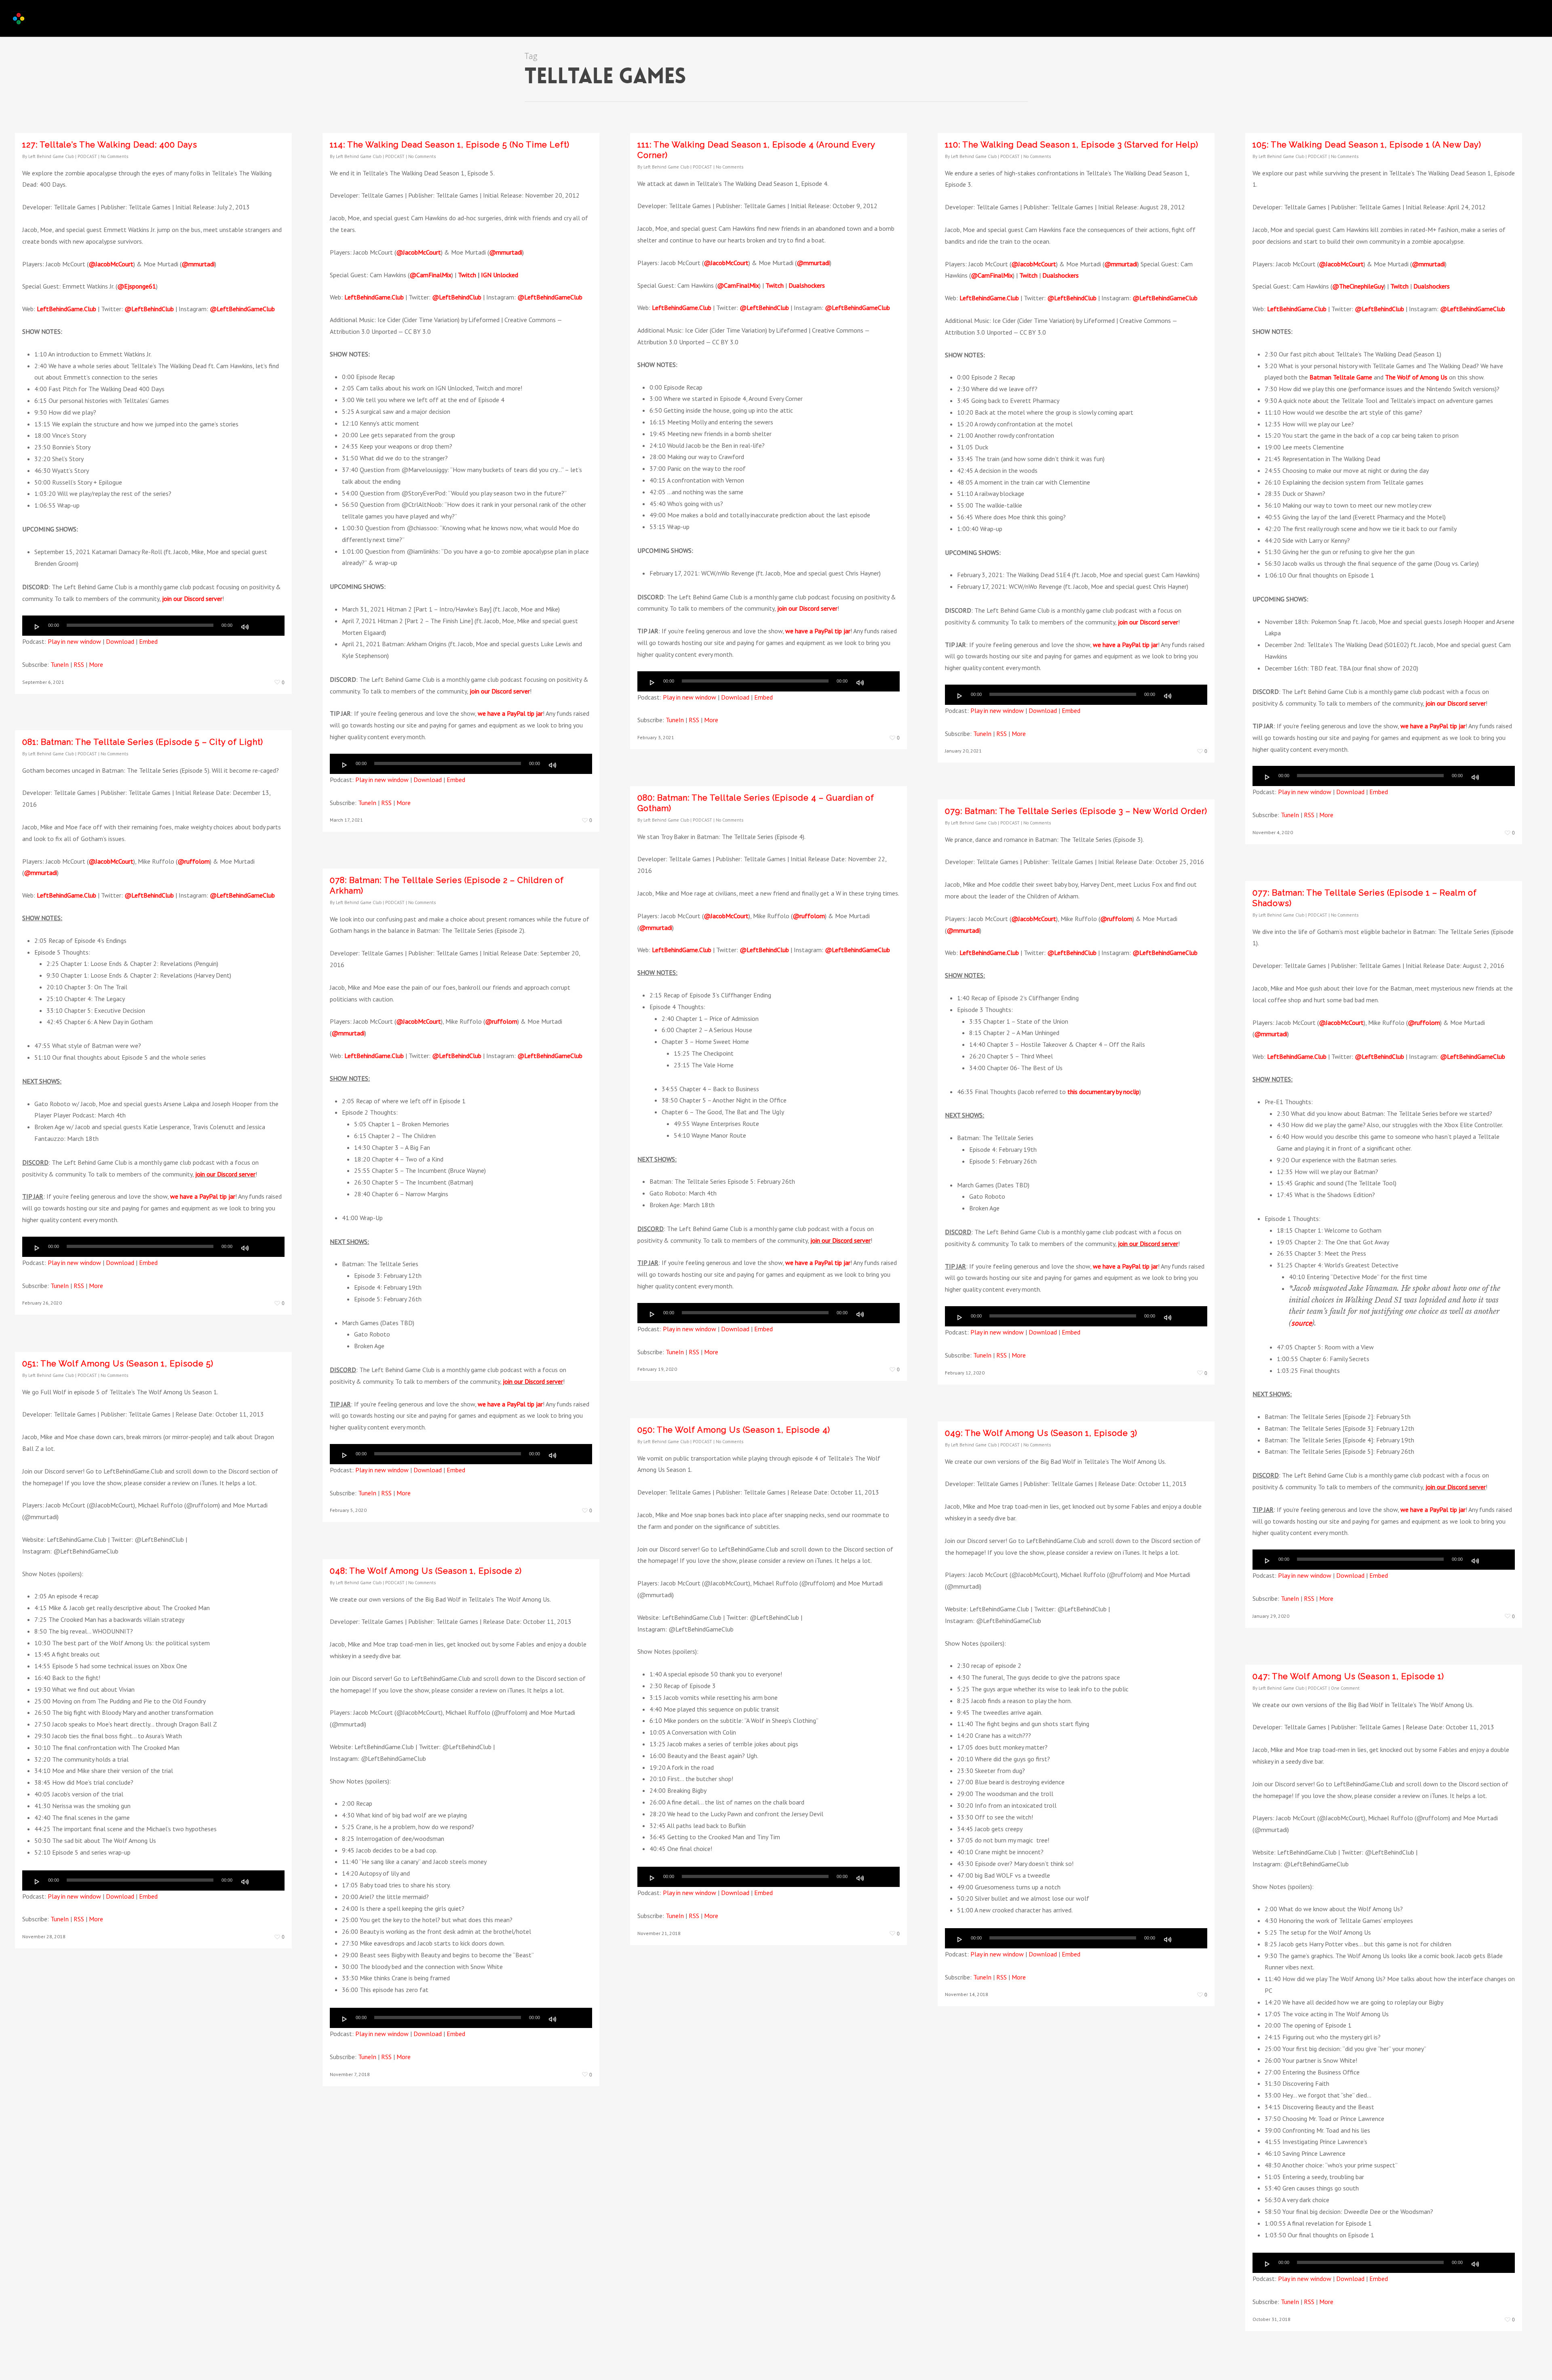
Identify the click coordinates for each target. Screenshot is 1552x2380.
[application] (153, 626)
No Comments (114, 156)
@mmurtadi (198, 264)
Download (120, 641)
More (96, 664)
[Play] (37, 627)
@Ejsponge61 (137, 286)
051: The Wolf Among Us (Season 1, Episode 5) (118, 1364)
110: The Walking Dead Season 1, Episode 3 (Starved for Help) (1072, 145)
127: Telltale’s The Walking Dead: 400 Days (110, 145)
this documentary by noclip (1103, 1092)
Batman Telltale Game (1341, 377)
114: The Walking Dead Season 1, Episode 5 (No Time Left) (450, 145)
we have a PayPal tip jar (510, 713)
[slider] (263, 626)
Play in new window (74, 641)
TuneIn (60, 664)
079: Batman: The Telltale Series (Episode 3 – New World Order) (1076, 811)
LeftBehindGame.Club (66, 309)
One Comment (1345, 1688)
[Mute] (245, 627)
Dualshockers (807, 285)
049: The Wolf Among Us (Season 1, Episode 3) (1041, 1433)
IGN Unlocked (500, 275)
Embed (148, 641)
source (1302, 1323)
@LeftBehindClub (149, 309)
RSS (79, 664)
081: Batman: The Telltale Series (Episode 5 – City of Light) (143, 742)
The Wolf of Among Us (1416, 377)
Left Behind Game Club (51, 156)
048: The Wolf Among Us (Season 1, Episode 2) (426, 1571)
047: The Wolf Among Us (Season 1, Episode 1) (1348, 1676)
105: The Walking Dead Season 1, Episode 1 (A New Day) (1367, 145)
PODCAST (87, 156)
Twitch (467, 275)
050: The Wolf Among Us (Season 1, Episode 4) (734, 1430)
